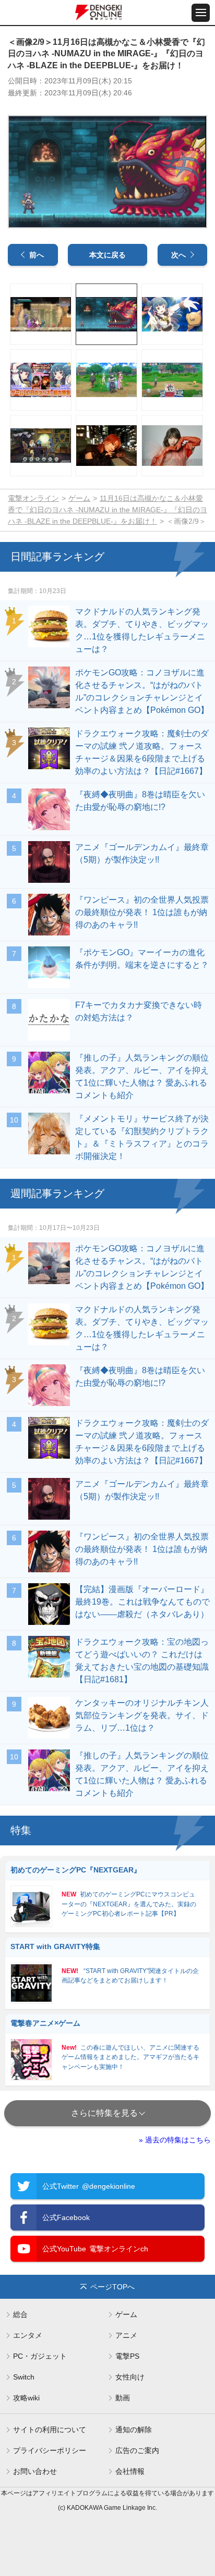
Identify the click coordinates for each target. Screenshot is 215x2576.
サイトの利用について (50, 2430)
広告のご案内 (137, 2450)
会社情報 (130, 2471)
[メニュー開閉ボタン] (201, 13)
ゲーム (79, 498)
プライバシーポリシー (50, 2450)
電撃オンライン (33, 498)
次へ (178, 255)
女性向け (130, 2377)
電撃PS (127, 2356)
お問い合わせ (35, 2471)
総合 (20, 2314)
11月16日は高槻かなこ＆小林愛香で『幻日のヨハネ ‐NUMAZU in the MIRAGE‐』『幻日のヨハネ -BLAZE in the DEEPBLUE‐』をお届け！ (107, 510)
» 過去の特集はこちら (175, 2140)
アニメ (126, 2335)
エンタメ (28, 2335)
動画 (123, 2398)
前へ (37, 255)
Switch (24, 2377)
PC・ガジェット (40, 2356)
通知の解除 (134, 2430)
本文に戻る (107, 255)
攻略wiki (26, 2398)
